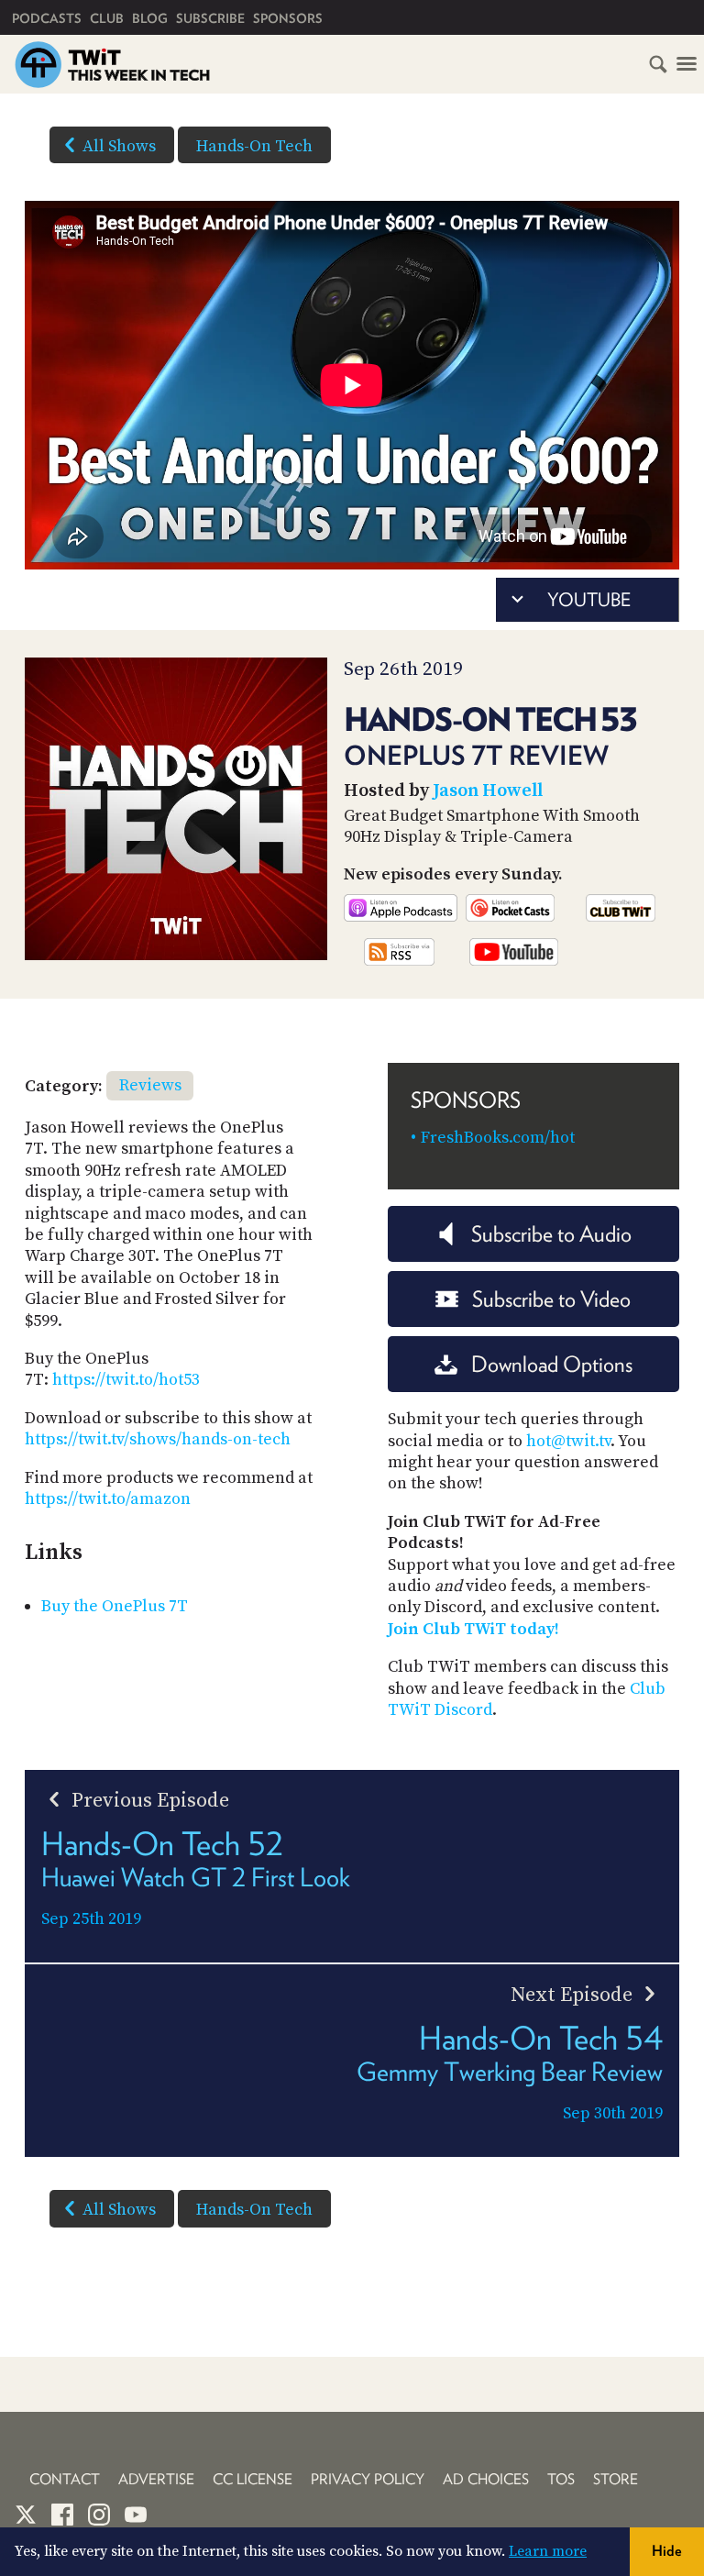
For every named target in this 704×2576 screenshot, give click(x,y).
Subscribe (210, 18)
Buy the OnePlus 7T (115, 1606)
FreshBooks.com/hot (498, 1138)
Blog (150, 18)
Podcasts (47, 18)
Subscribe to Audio (551, 1234)
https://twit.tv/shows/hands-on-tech (158, 1439)
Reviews (150, 1085)
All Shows (119, 146)
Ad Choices (486, 2479)
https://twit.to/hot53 (126, 1380)
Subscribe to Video (551, 1299)
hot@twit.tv (568, 1441)
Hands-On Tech (254, 146)
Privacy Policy (368, 2479)
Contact (65, 2479)
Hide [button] (667, 2551)
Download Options (552, 1364)
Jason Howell (488, 791)
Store (616, 2479)
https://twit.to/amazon (108, 1499)
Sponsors (288, 18)
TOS (561, 2479)
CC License (253, 2479)
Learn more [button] (548, 2551)
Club (107, 18)
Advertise (156, 2479)
